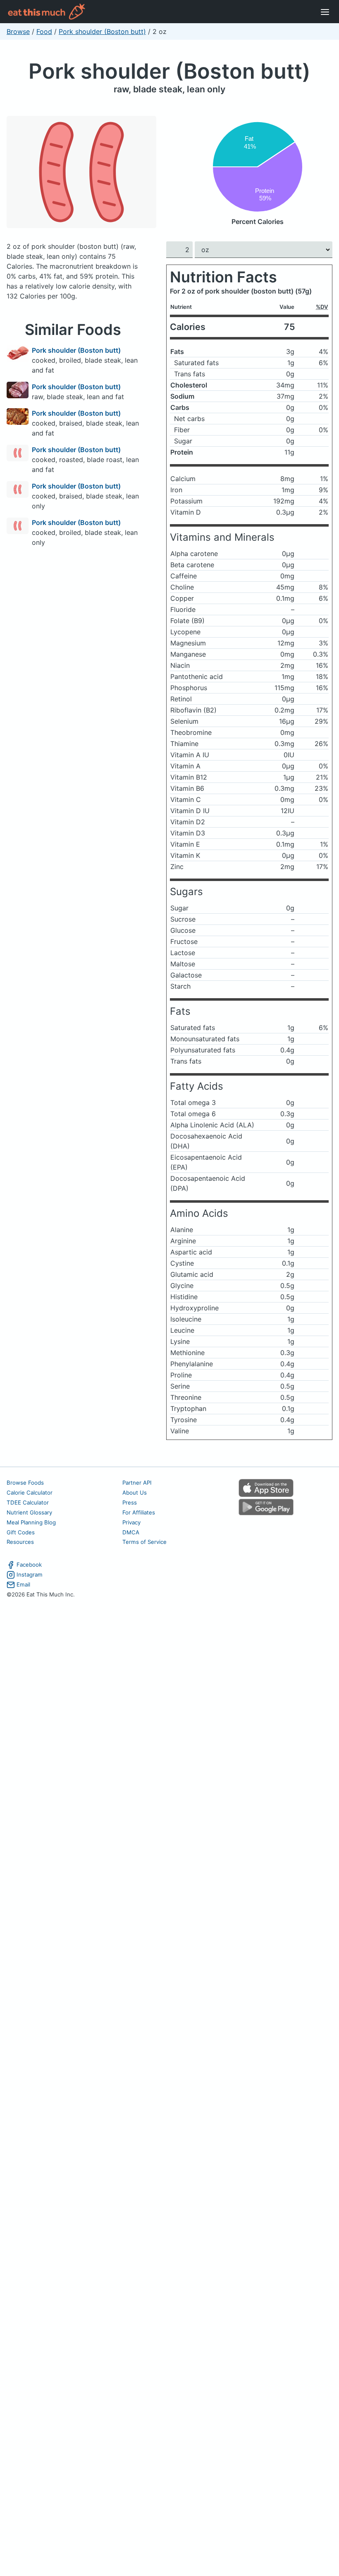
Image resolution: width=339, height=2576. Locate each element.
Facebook (29, 1565)
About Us (135, 1493)
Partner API (137, 1483)
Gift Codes (21, 1532)
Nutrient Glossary (29, 1512)
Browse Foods (25, 1483)
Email (23, 1584)
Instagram (30, 1574)
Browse (18, 31)
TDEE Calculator (28, 1502)
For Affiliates (139, 1512)
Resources (20, 1542)
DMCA (131, 1532)
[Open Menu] (325, 12)
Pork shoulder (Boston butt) (102, 31)
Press (130, 1502)
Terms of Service (144, 1542)
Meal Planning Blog (31, 1522)
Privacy (131, 1522)
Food (44, 31)
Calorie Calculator (30, 1493)
